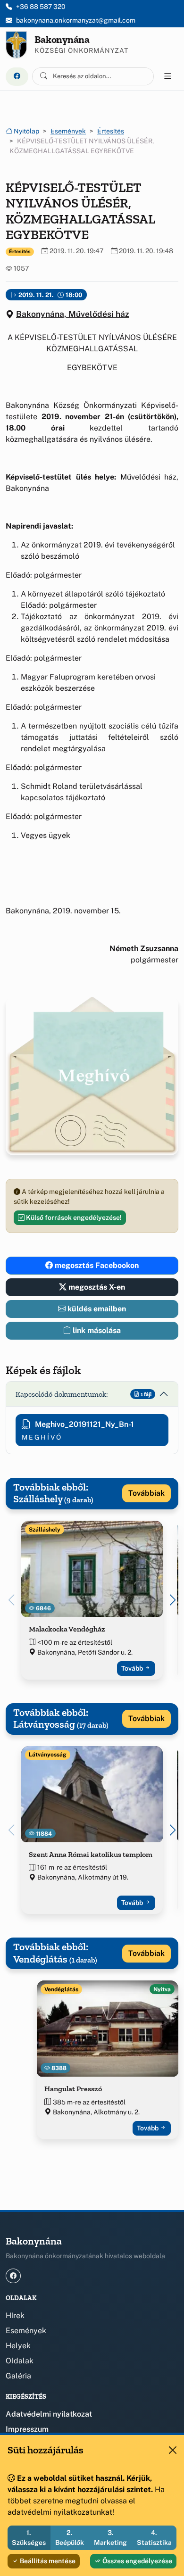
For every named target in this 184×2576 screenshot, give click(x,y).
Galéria (18, 2376)
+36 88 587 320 (41, 7)
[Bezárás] (173, 2450)
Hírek (15, 2315)
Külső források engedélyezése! (73, 1218)
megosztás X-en (96, 1287)
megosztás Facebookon (96, 1265)
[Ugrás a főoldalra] (16, 45)
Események (68, 131)
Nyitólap (26, 131)
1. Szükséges (29, 2538)
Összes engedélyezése (137, 2561)
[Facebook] (17, 77)
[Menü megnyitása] (168, 76)
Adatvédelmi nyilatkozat (49, 2414)
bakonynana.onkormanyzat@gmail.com (76, 20)
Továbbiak (146, 1493)
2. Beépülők (70, 2538)
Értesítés (111, 131)
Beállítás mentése (47, 2561)
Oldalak (20, 2361)
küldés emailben (96, 1309)
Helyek (18, 2346)
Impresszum (27, 2429)
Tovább (133, 1668)
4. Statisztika (154, 2538)
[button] (173, 1600)
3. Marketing (110, 2538)
